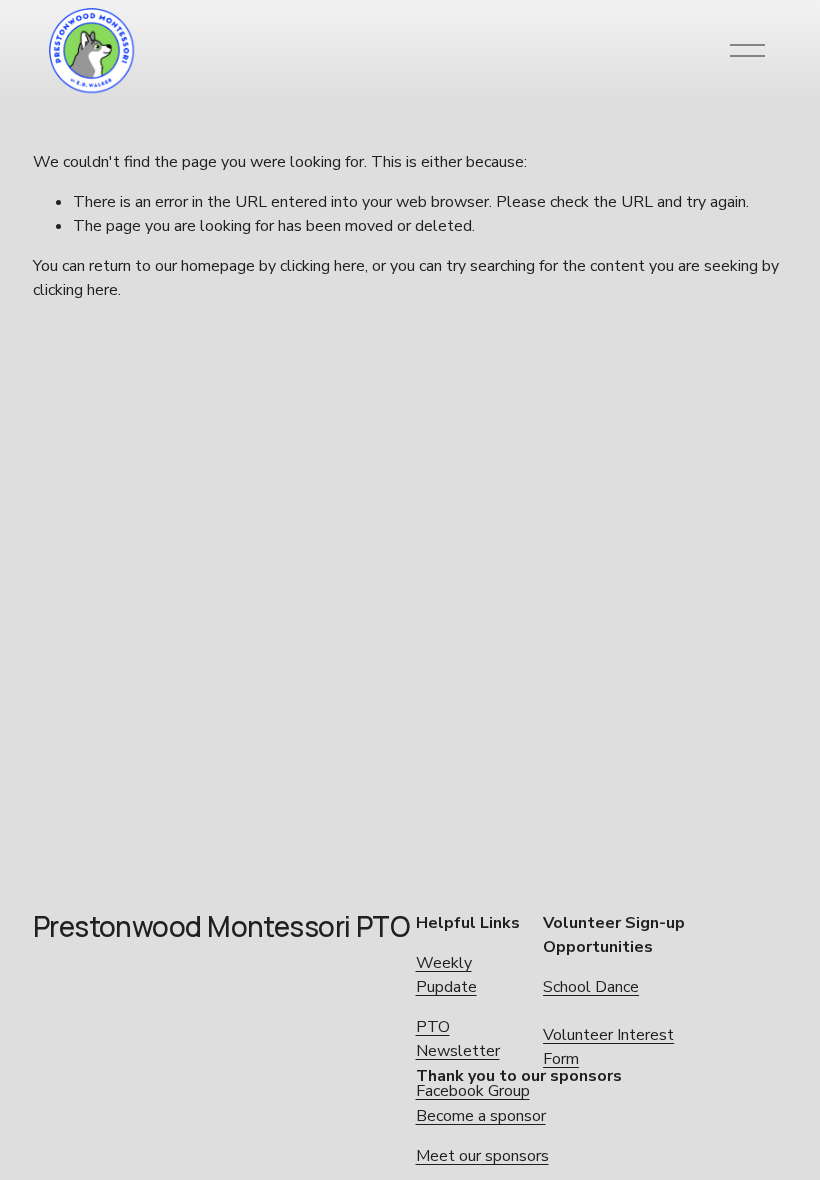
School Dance (591, 987)
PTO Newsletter (458, 1039)
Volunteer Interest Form (608, 1047)
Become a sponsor (481, 1116)
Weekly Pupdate (446, 975)
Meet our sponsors (482, 1156)
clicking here (322, 266)
